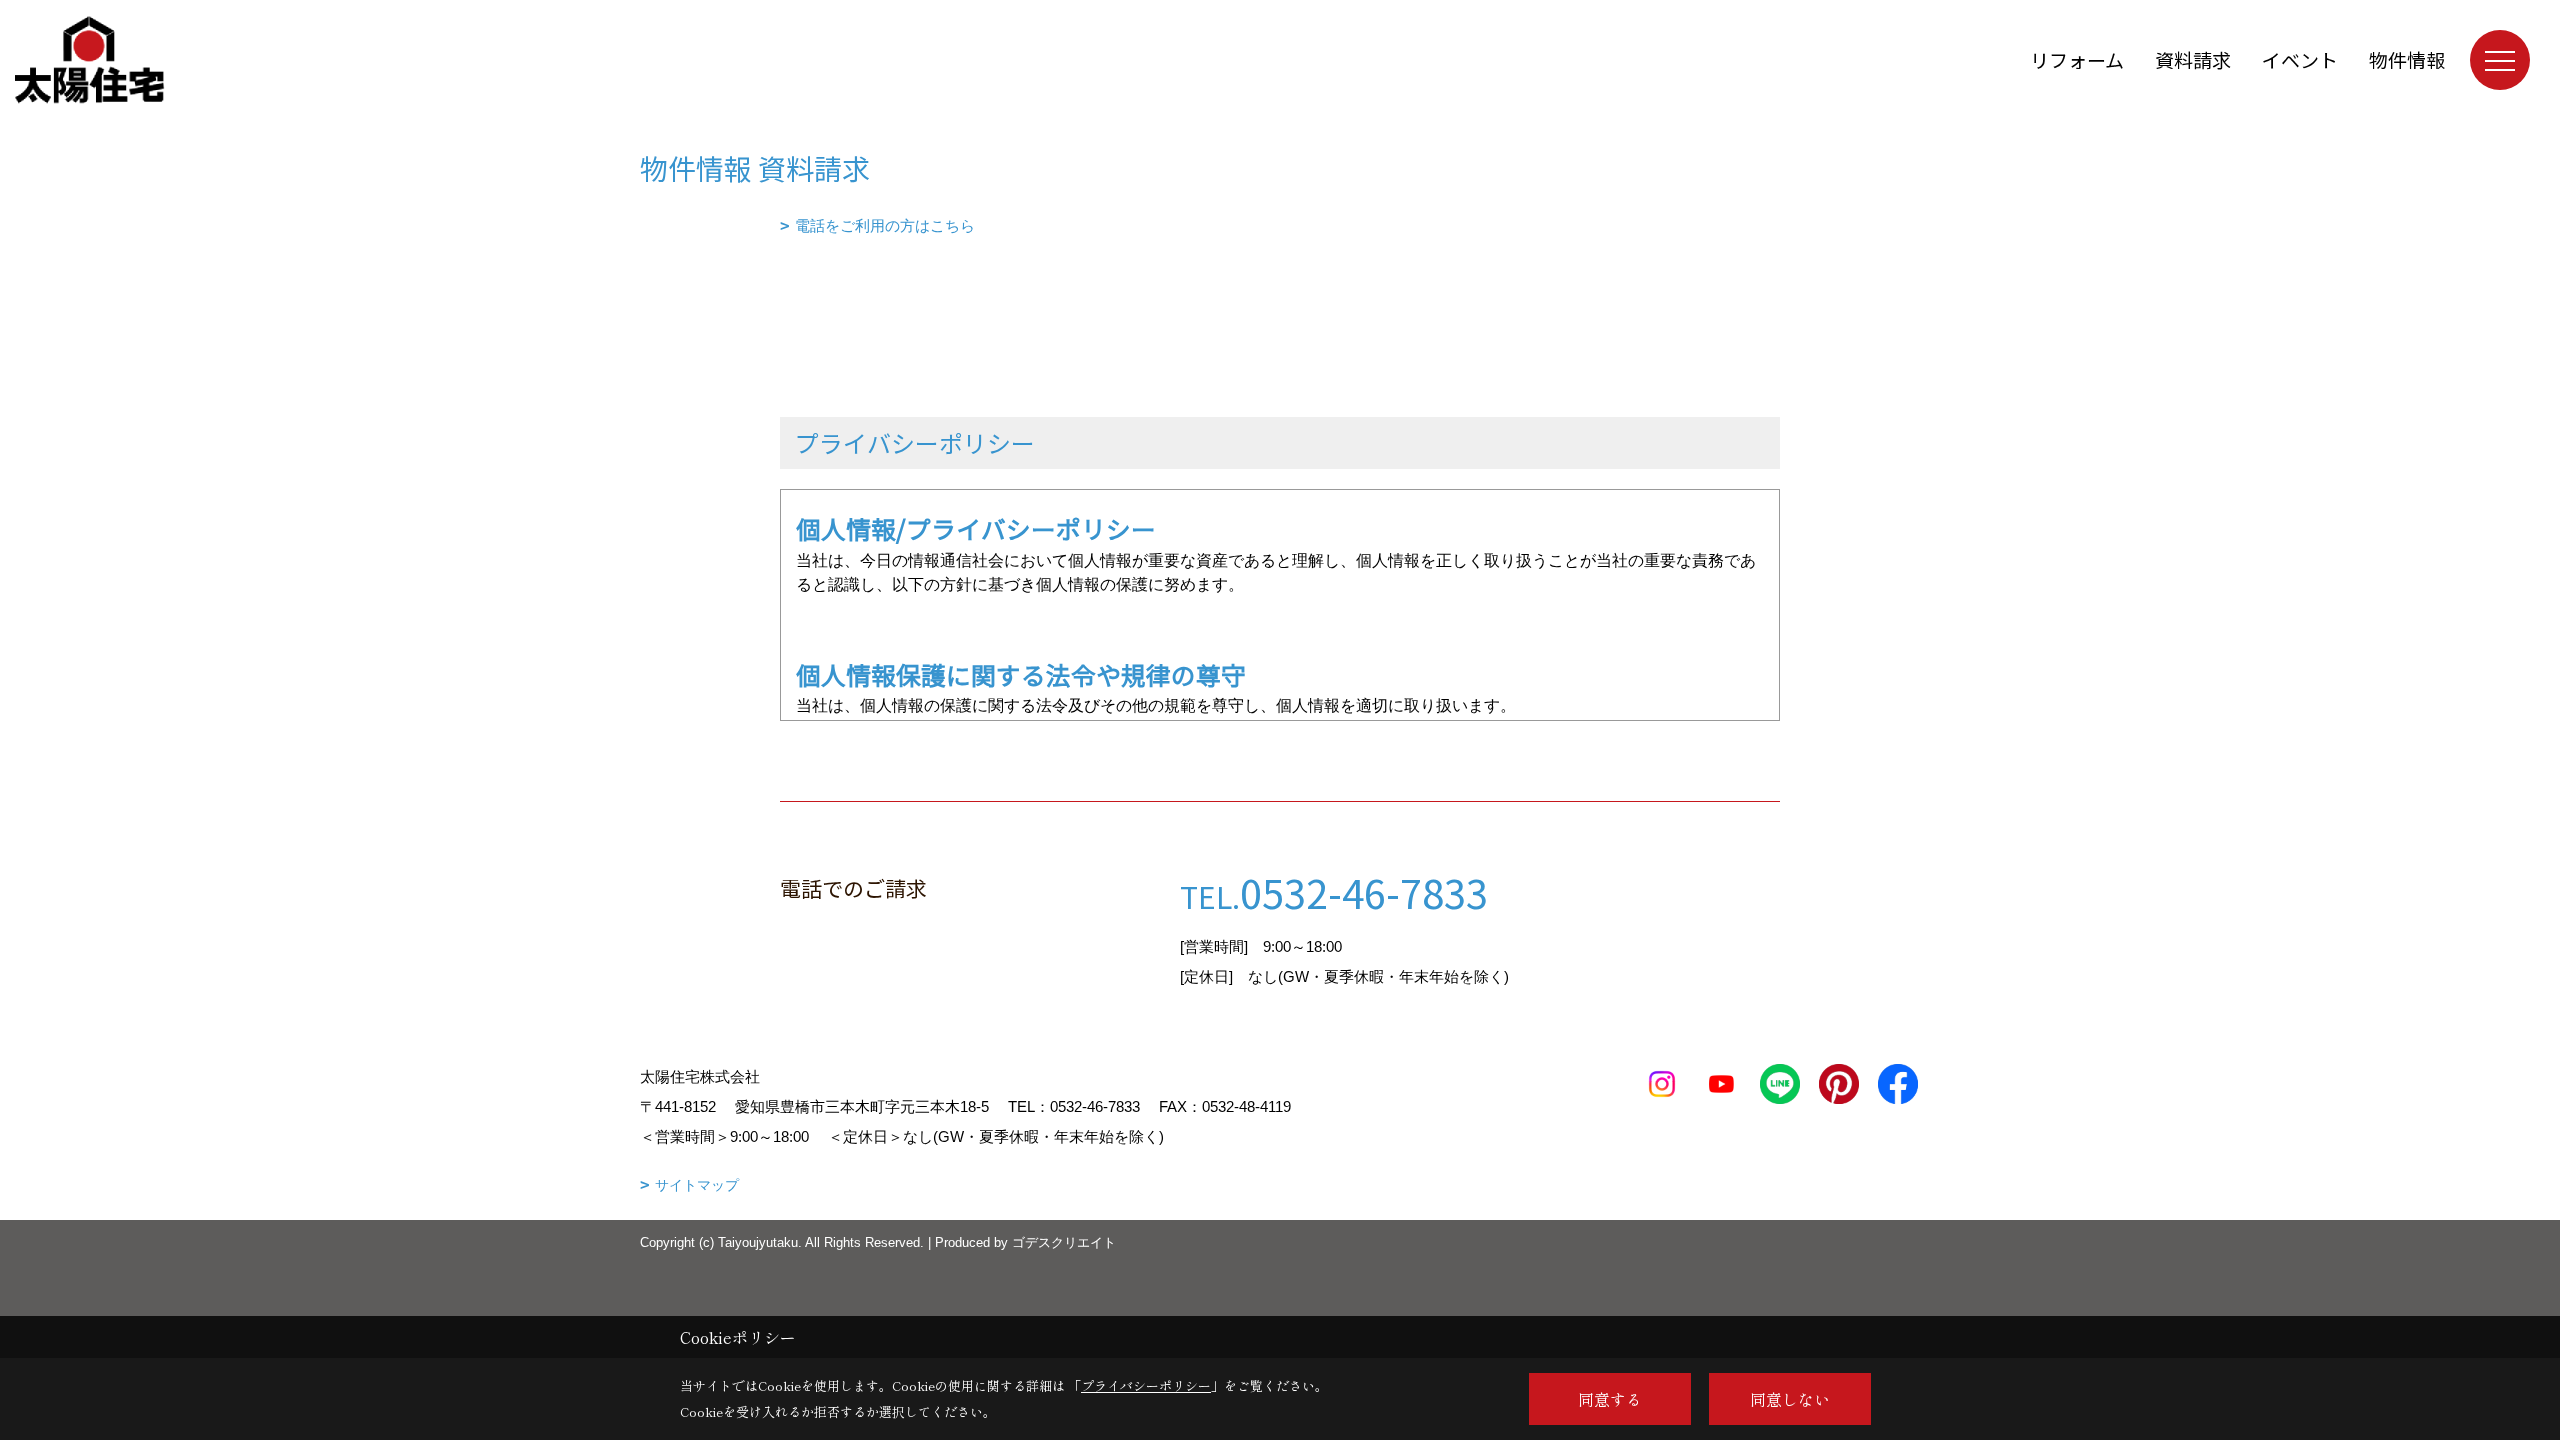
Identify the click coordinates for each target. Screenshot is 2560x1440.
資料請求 (2193, 59)
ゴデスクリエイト (1064, 1242)
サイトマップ (697, 1185)
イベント (2300, 59)
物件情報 (2407, 59)
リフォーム (2077, 59)
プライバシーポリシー (1146, 1385)
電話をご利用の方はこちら (885, 225)
